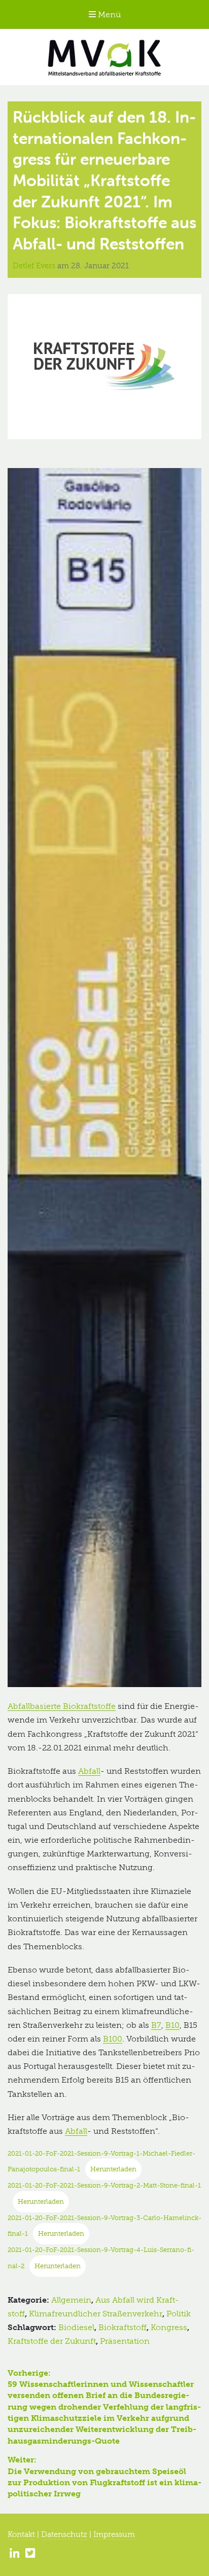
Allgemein (71, 2300)
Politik (179, 2314)
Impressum (114, 2534)
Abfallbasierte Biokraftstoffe (62, 1706)
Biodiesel (76, 2327)
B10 (172, 2025)
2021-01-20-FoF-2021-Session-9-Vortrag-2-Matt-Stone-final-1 (104, 2185)
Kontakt (21, 2534)
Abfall (89, 1771)
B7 (156, 2025)
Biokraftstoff (123, 2327)
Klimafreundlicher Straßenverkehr (96, 2314)
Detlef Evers (35, 266)
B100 (113, 2039)
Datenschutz (64, 2534)
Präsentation (125, 2341)
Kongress (169, 2327)
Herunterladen (113, 2169)
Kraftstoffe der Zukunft (52, 2341)
